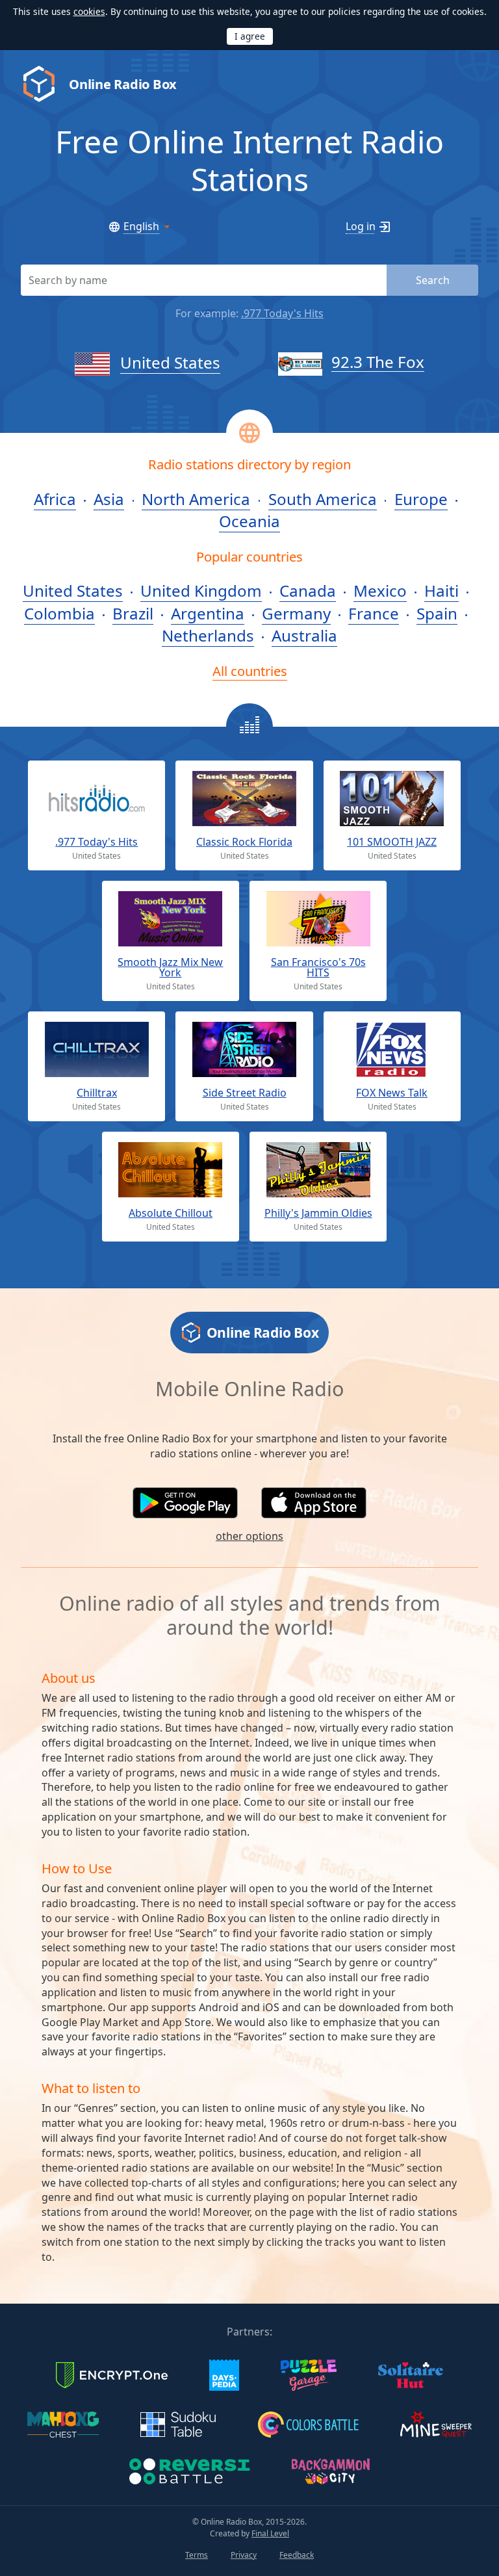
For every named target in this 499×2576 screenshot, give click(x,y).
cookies (89, 11)
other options (249, 1536)
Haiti (441, 591)
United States (170, 362)
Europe (421, 499)
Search (433, 280)
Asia (109, 499)
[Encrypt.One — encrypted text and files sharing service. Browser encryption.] (112, 2374)
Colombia (59, 613)
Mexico (380, 591)
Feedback (297, 2555)
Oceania (249, 521)
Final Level (270, 2533)
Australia (304, 635)
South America (323, 499)
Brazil (133, 613)
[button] (185, 1503)
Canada (308, 591)
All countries (250, 671)
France (374, 613)
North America (196, 499)
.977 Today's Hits (282, 313)
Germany (296, 613)
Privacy (244, 2555)
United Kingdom (201, 591)
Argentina (208, 613)
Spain (437, 613)
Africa (55, 499)
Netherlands (208, 635)
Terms (197, 2555)
